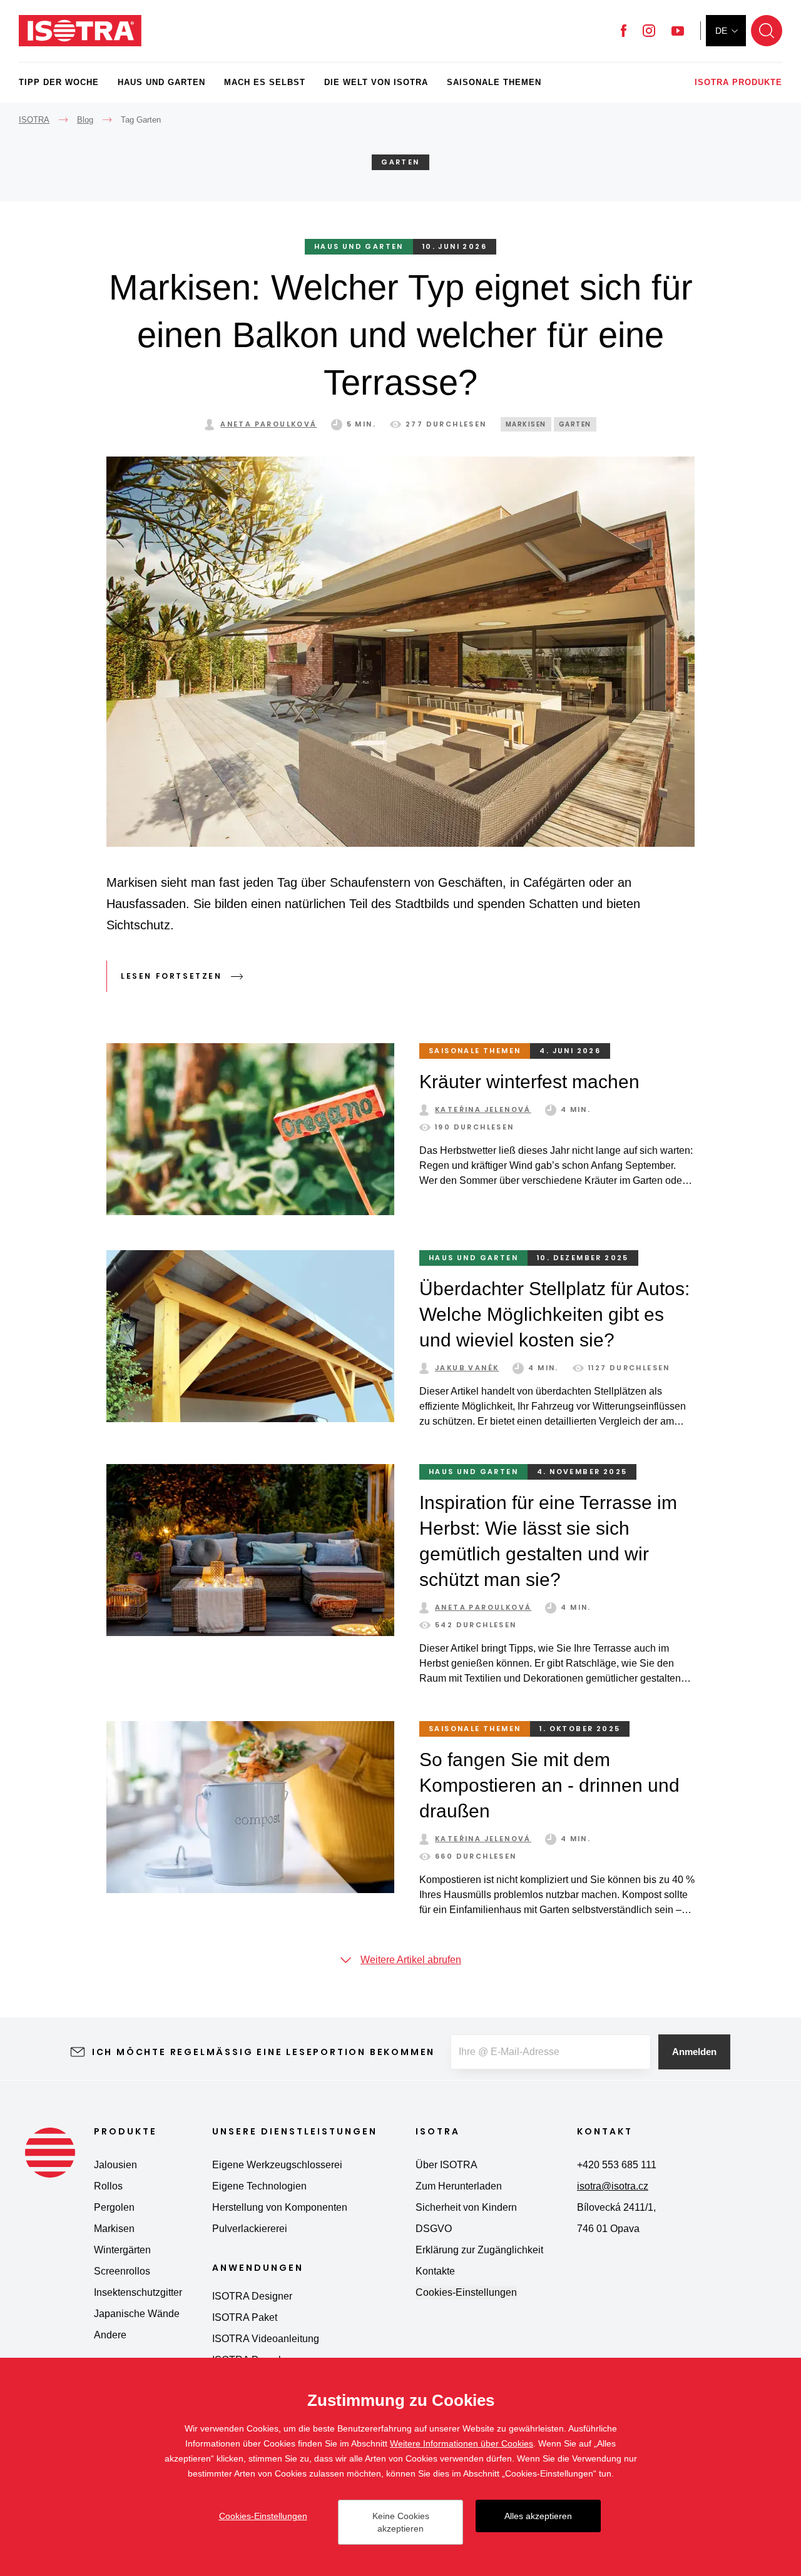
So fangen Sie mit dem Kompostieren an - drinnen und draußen (549, 1785)
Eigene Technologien (259, 2186)
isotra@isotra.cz (613, 2186)
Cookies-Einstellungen (466, 2292)
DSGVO (434, 2229)
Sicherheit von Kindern (466, 2207)
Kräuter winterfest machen (529, 1082)
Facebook (624, 31)
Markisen (526, 424)
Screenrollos (122, 2271)
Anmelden (694, 2052)
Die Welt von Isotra (376, 82)
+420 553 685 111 (617, 2165)
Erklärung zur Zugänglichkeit (479, 2250)
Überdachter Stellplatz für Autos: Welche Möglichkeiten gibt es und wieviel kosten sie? (554, 1314)
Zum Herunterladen (459, 2186)
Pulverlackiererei (250, 2229)
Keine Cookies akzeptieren (401, 2522)
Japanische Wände (137, 2314)
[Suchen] (767, 31)
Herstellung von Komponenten (280, 2207)
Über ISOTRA (446, 2165)
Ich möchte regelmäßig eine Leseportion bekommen (263, 2052)
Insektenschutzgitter (138, 2292)
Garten (575, 424)
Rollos (108, 2186)
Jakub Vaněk (467, 1368)
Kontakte (435, 2271)
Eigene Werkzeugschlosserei (277, 2165)
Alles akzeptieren (538, 2516)
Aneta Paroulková (268, 424)
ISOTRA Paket (245, 2317)
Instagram (649, 31)
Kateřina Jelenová (483, 1109)
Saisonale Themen (494, 82)
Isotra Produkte (738, 82)
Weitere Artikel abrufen (411, 1960)
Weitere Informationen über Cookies (462, 2443)
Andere (110, 2335)
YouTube (678, 31)
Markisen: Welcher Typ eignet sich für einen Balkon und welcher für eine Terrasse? (401, 335)
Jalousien (115, 2165)
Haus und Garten (161, 82)
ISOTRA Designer (252, 2296)
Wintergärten (122, 2250)
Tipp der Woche (59, 82)
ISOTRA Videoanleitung (266, 2339)
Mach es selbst (265, 82)
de (721, 31)
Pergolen (114, 2207)
